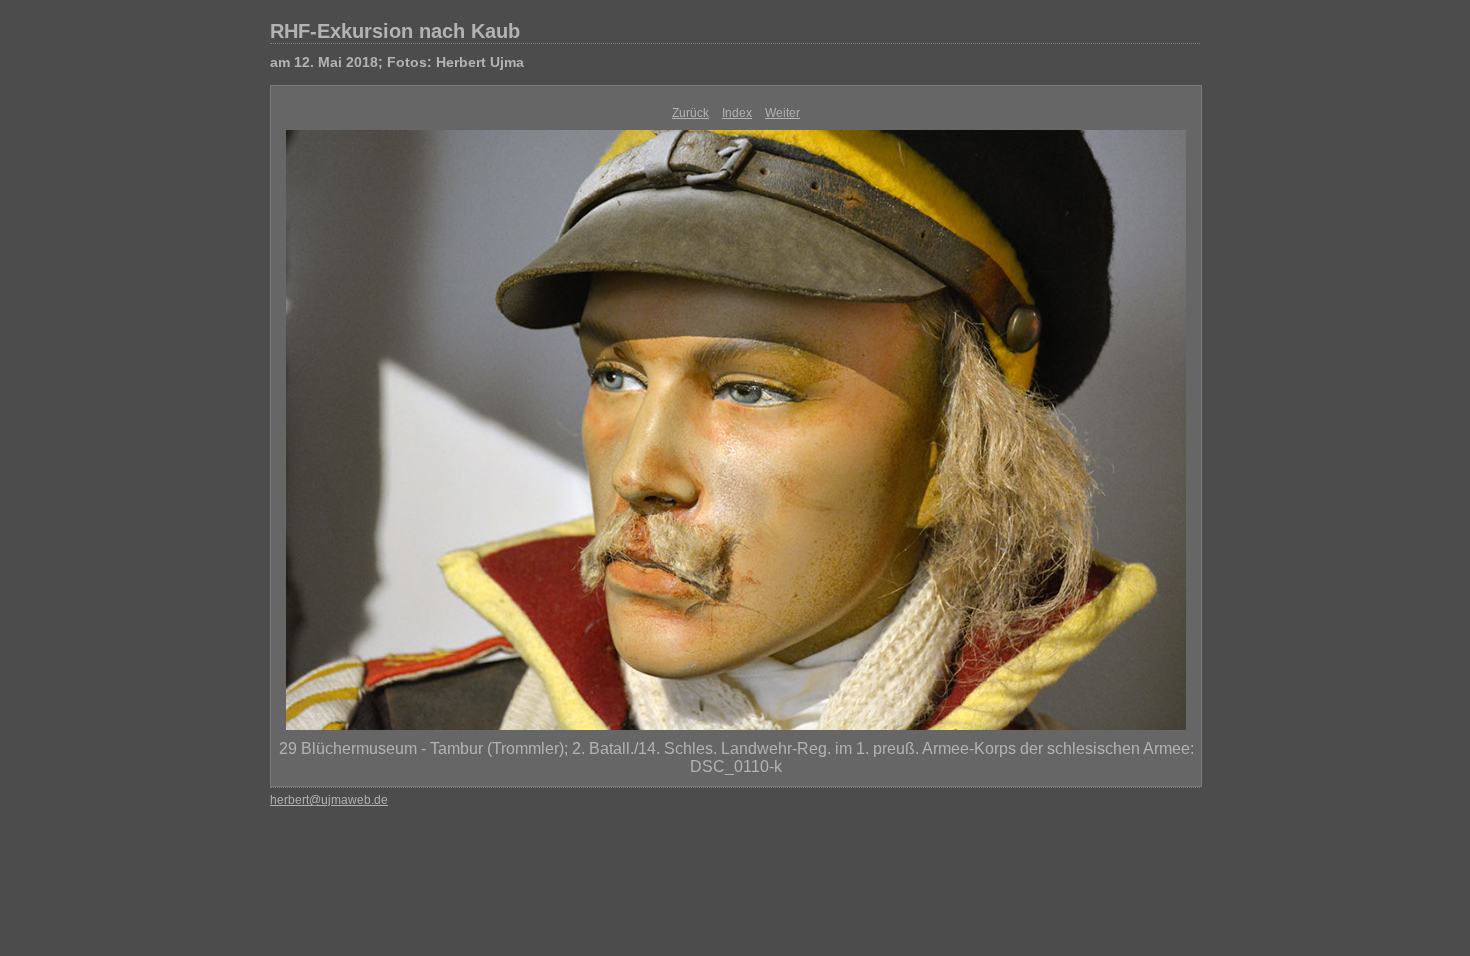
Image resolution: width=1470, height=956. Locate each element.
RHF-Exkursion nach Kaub (395, 31)
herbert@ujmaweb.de (329, 800)
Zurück (690, 113)
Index (737, 113)
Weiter (782, 113)
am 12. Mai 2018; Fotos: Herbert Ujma (397, 62)
